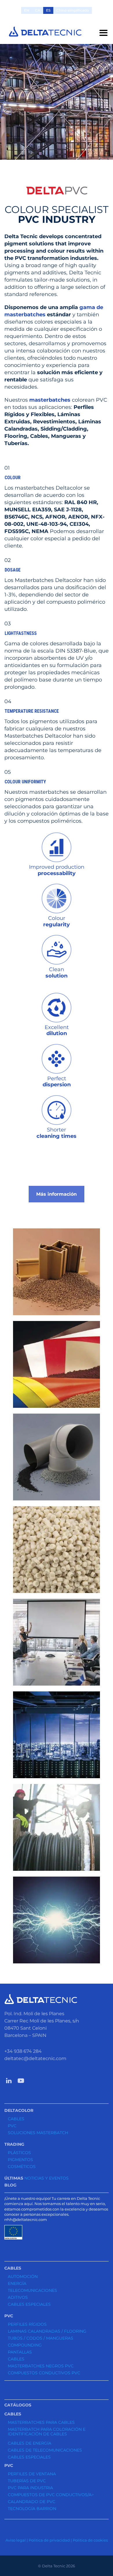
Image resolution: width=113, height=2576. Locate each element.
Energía (17, 2283)
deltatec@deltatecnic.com (35, 2058)
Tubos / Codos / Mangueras (41, 2338)
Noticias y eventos (47, 2178)
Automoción (23, 2276)
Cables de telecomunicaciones (45, 2450)
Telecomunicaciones (32, 2290)
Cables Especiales (29, 2304)
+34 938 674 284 (23, 2051)
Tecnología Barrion (32, 2509)
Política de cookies (90, 2540)
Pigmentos (20, 2160)
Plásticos (19, 2153)
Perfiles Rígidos (27, 2324)
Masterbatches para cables (41, 2422)
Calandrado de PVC (32, 2502)
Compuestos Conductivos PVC (44, 2373)
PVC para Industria (30, 2488)
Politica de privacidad (49, 2540)
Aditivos (18, 2297)
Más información (57, 1194)
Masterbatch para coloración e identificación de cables (47, 2432)
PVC (12, 2126)
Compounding (25, 2345)
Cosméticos (22, 2167)
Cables (16, 2119)
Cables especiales (29, 2457)
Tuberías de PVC (27, 2481)
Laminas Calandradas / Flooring (47, 2331)
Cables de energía (30, 2443)
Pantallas (20, 2352)
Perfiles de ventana (32, 2474)
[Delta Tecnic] (45, 32)
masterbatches (50, 400)
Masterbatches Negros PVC (41, 2366)
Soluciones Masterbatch (38, 2133)
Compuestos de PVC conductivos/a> (51, 2495)
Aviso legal (16, 2540)
